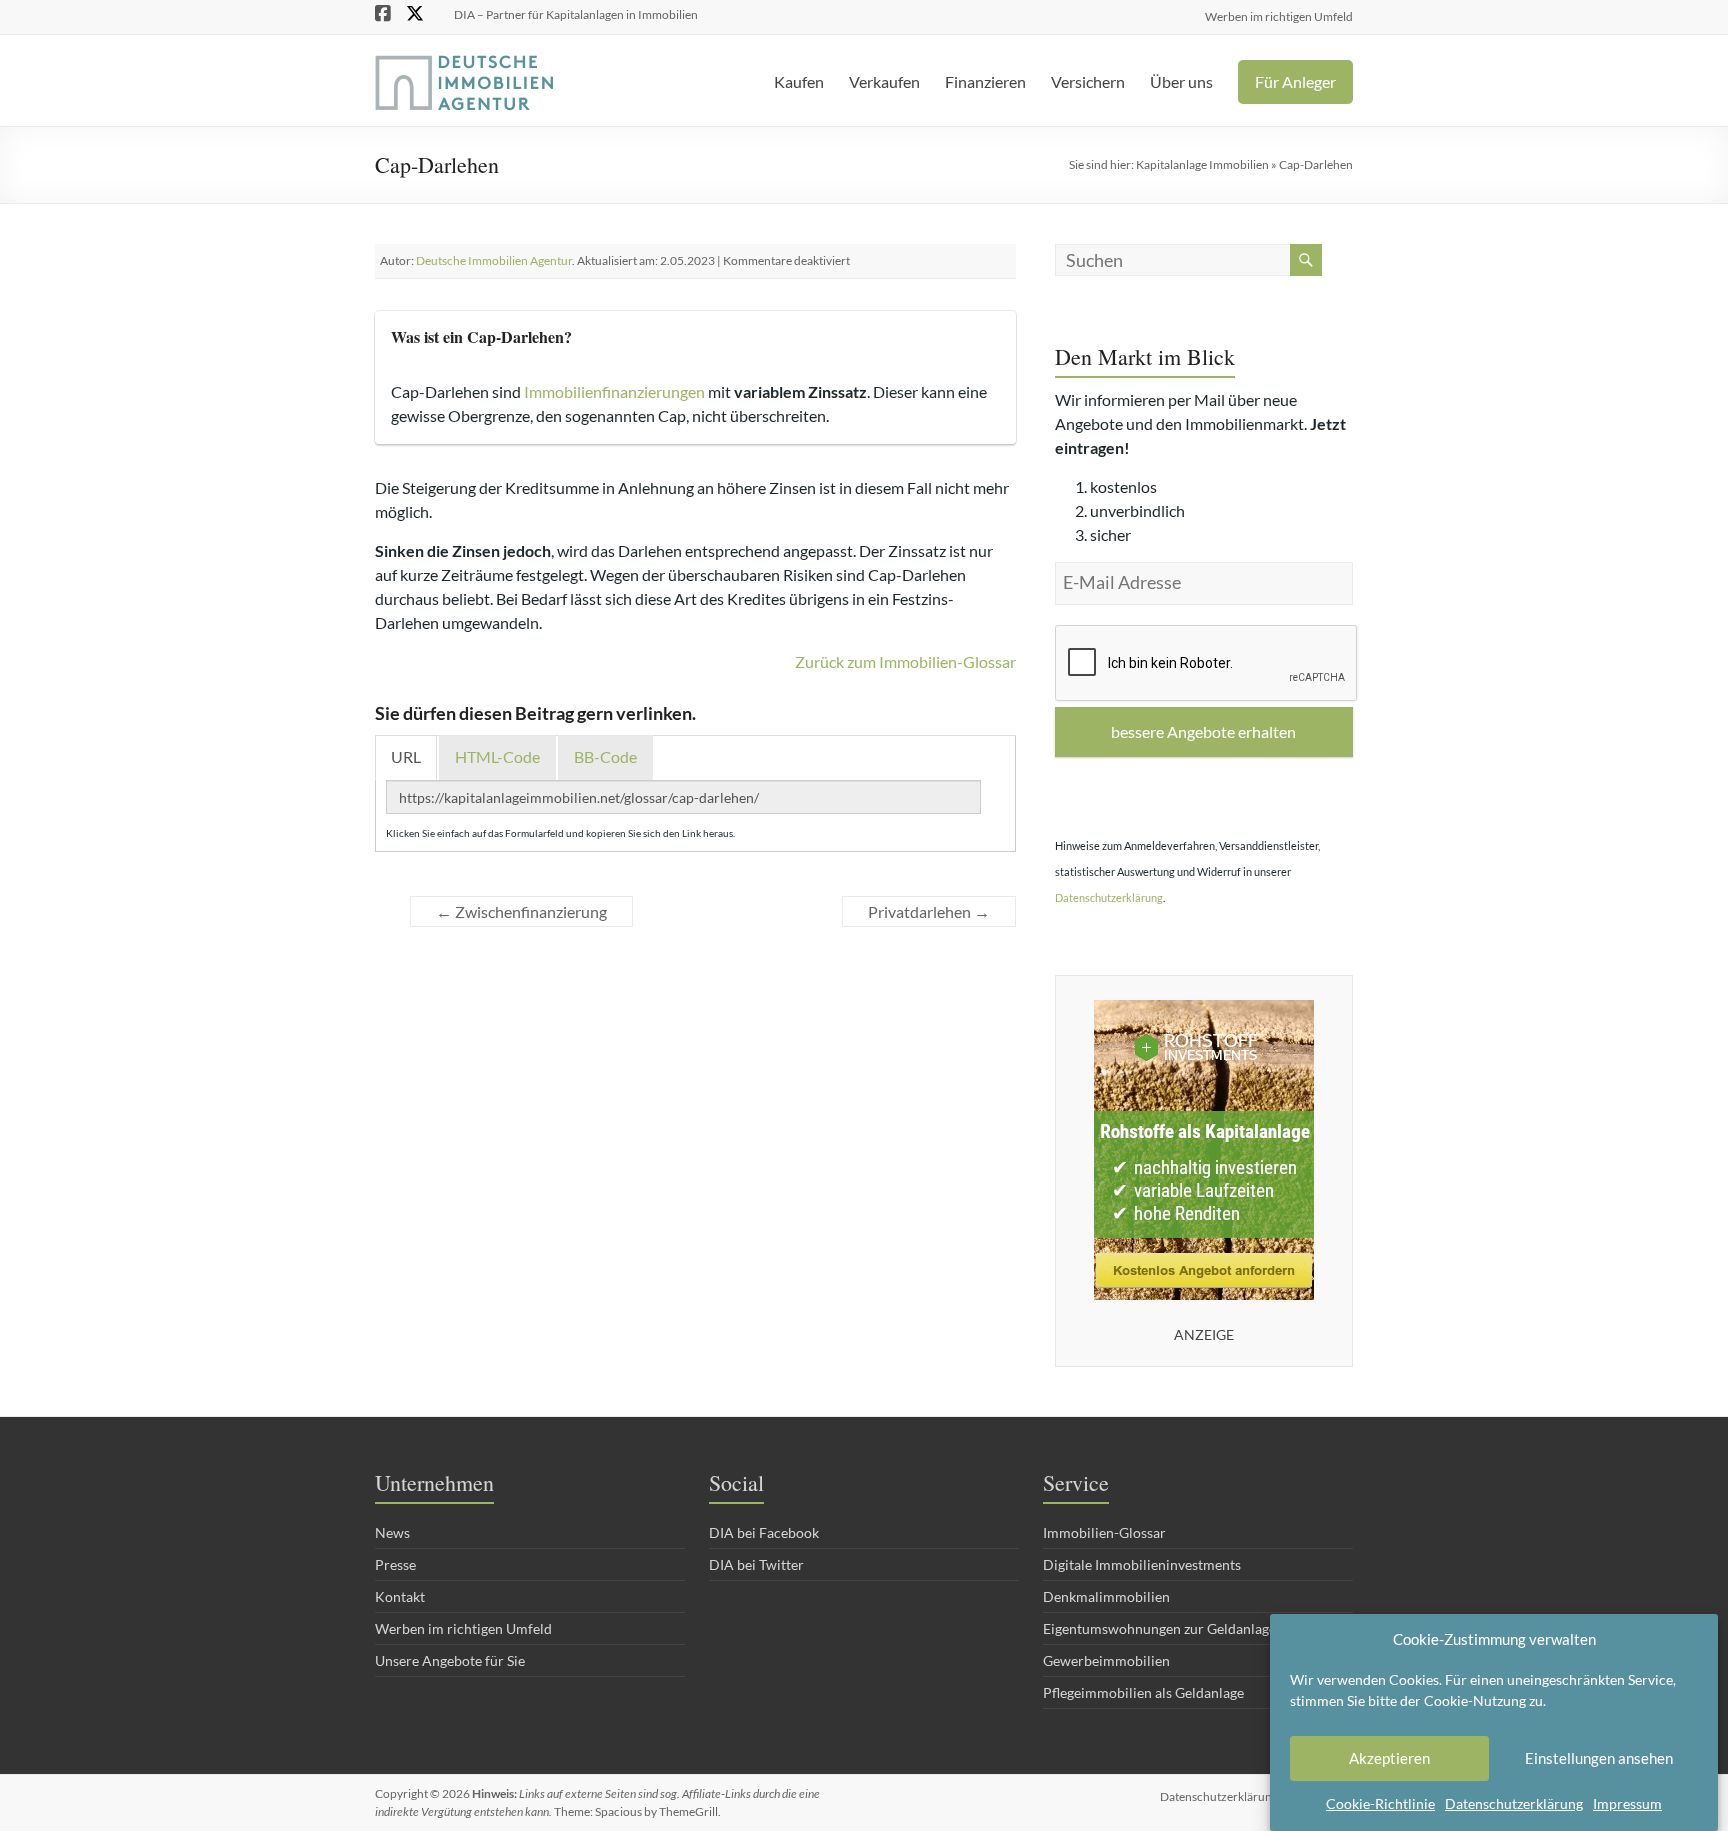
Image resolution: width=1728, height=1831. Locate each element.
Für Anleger (1295, 81)
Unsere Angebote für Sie (450, 1660)
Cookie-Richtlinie (1380, 1803)
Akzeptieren (1389, 1759)
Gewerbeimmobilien (1106, 1660)
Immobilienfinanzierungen (614, 391)
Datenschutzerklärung (1514, 1803)
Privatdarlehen (929, 911)
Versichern (1088, 81)
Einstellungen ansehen (1599, 1759)
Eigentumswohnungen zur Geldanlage (1159, 1628)
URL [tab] (406, 756)
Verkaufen (884, 81)
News (392, 1532)
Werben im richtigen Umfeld (1279, 15)
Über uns (1181, 81)
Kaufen (799, 81)
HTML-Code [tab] (497, 756)
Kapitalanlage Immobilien (1202, 164)
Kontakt (400, 1596)
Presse (395, 1564)
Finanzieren (985, 81)
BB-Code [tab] (605, 756)
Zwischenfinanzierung (521, 911)
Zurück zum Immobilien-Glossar (905, 661)
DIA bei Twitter (756, 1564)
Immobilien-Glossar (1104, 1532)
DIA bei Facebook (764, 1532)
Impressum (1627, 1803)
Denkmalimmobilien (1106, 1596)
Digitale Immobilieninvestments (1142, 1564)
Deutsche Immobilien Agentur (494, 260)
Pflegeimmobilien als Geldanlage (1143, 1692)
